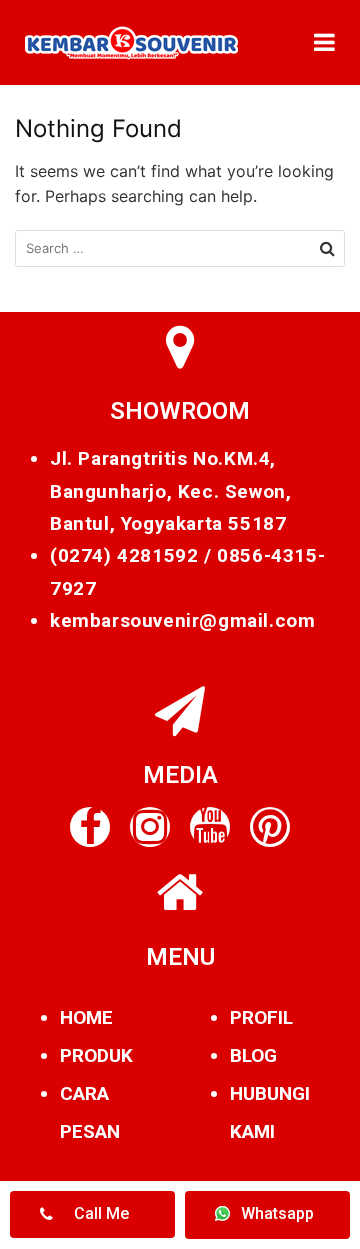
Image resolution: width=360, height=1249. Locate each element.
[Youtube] (210, 827)
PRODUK (96, 1055)
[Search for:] (180, 248)
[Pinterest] (270, 827)
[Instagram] (150, 827)
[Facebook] (90, 827)
